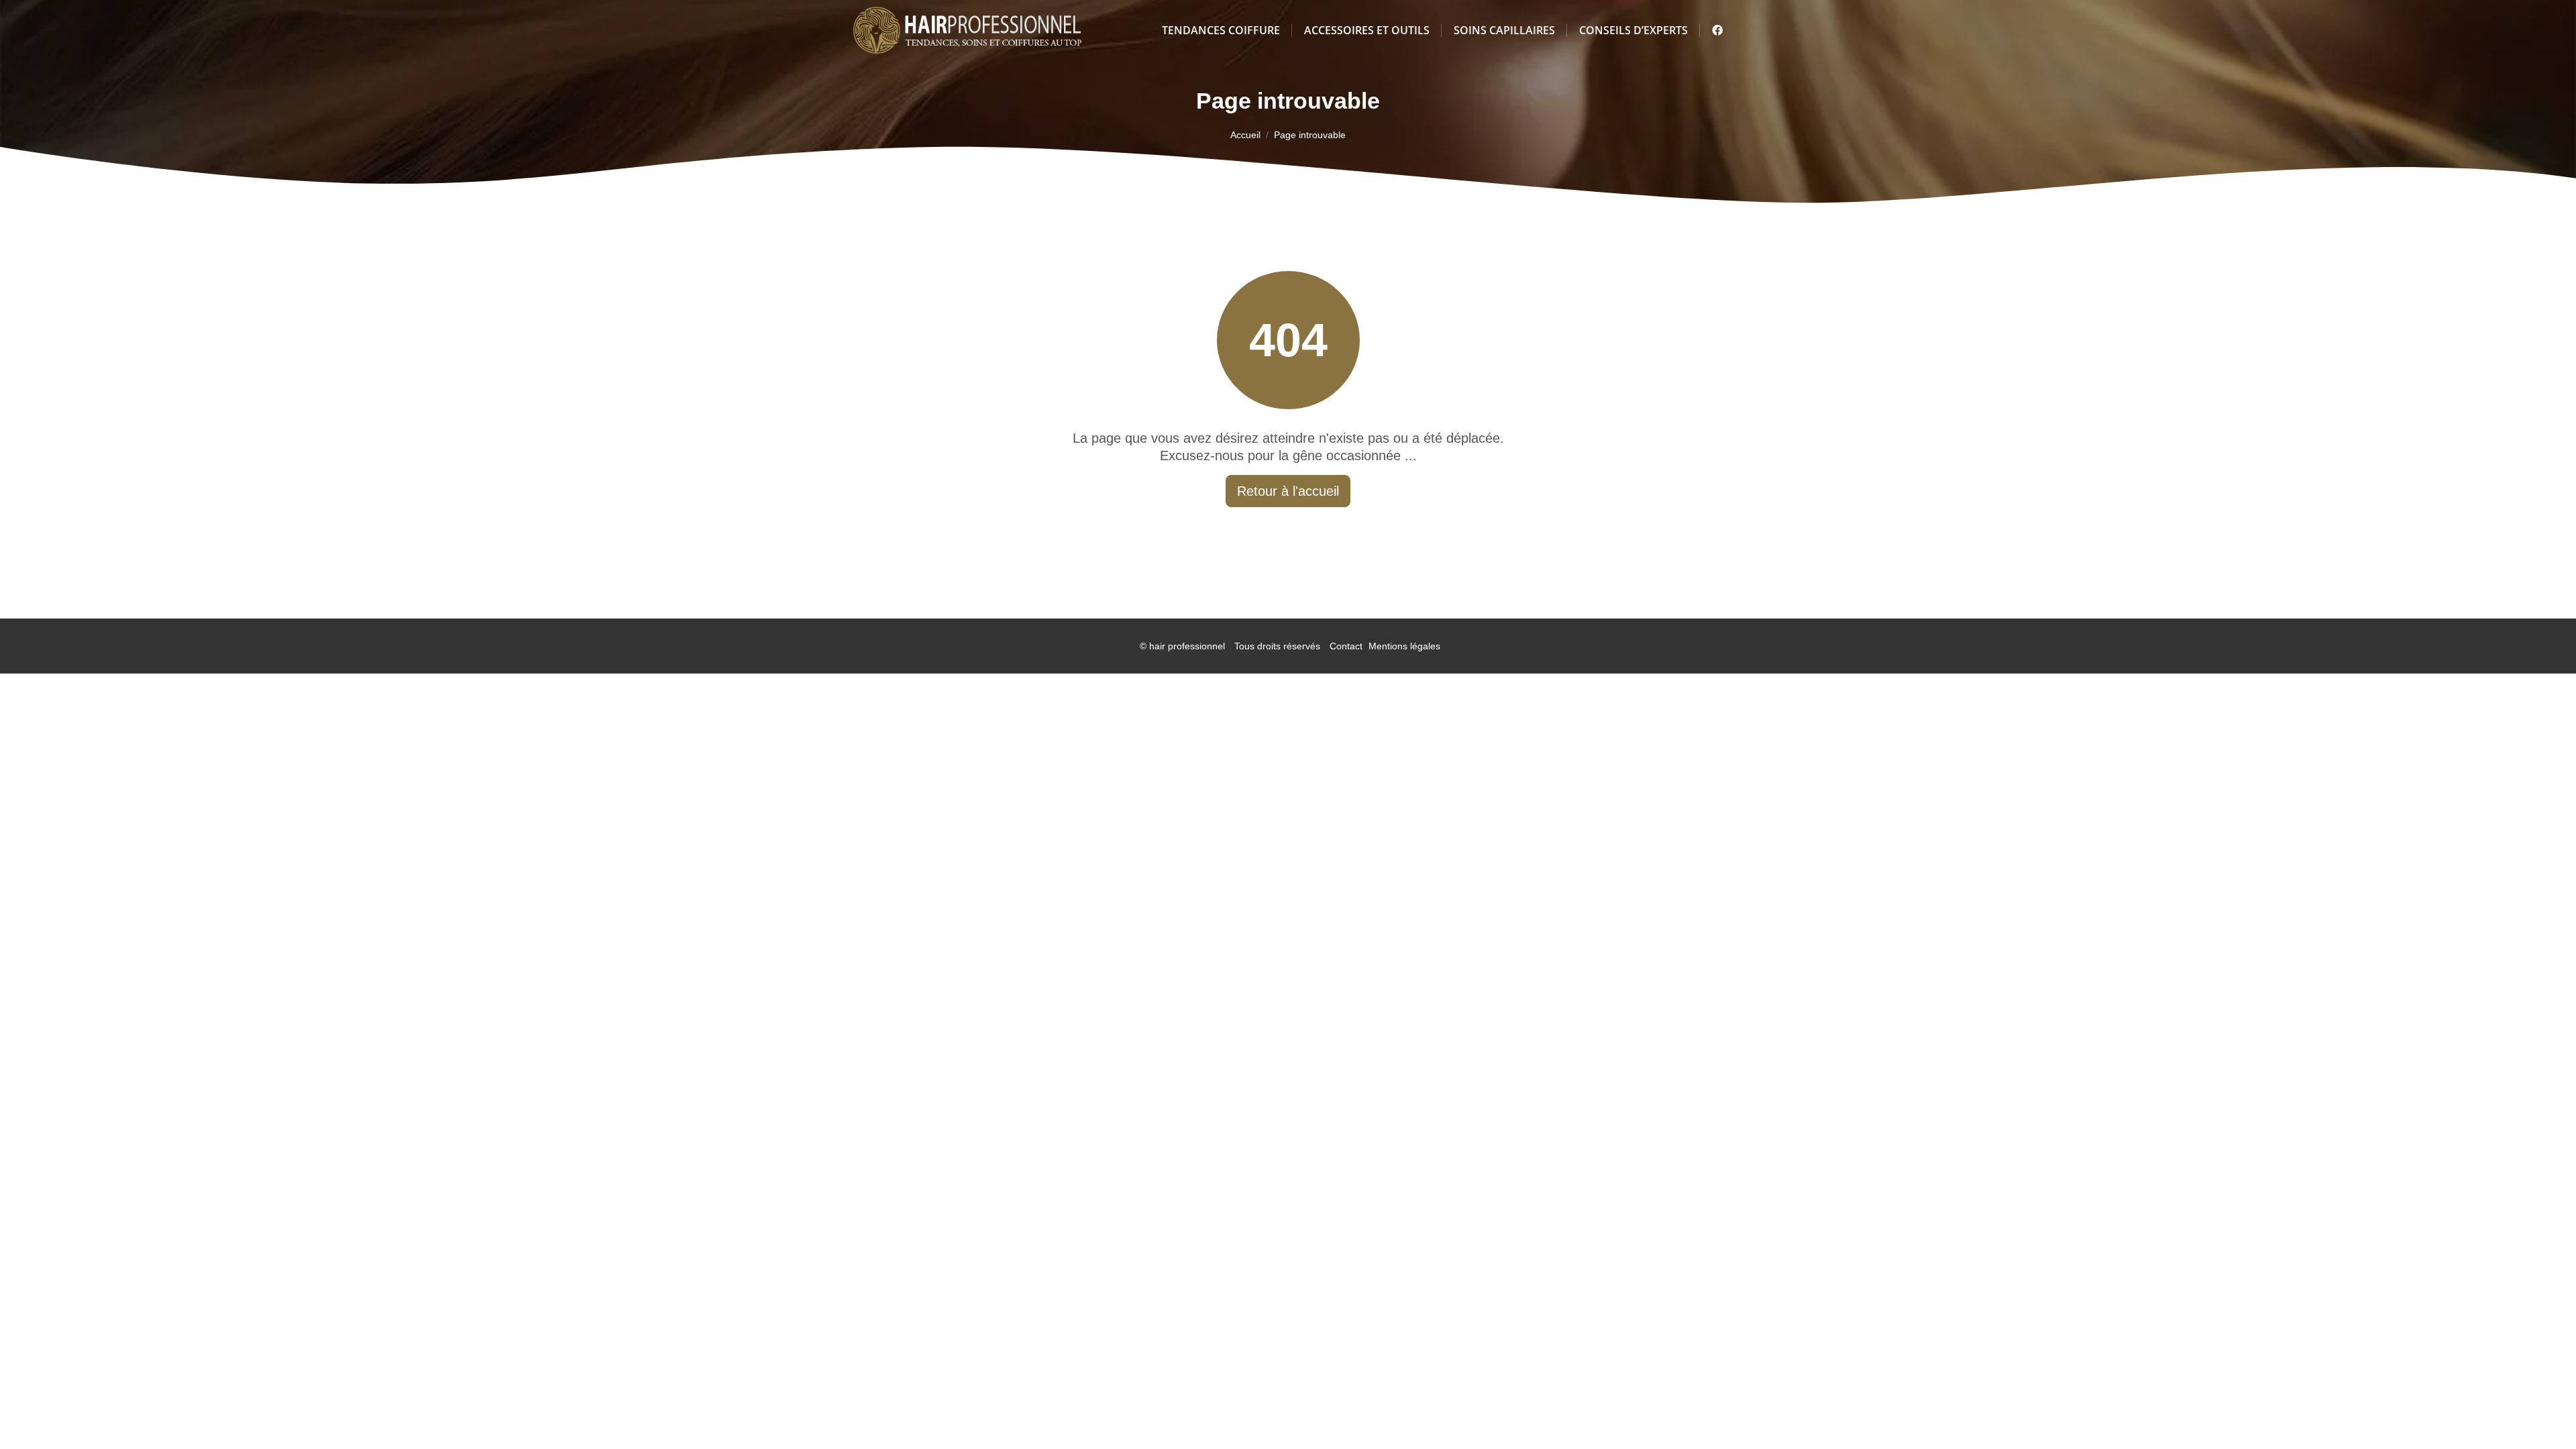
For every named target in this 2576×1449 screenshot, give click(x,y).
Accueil (1245, 135)
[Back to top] (2539, 1412)
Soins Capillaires (1504, 30)
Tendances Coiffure (1221, 30)
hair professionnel (1187, 646)
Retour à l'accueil (1288, 491)
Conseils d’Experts (1633, 30)
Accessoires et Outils (1367, 30)
